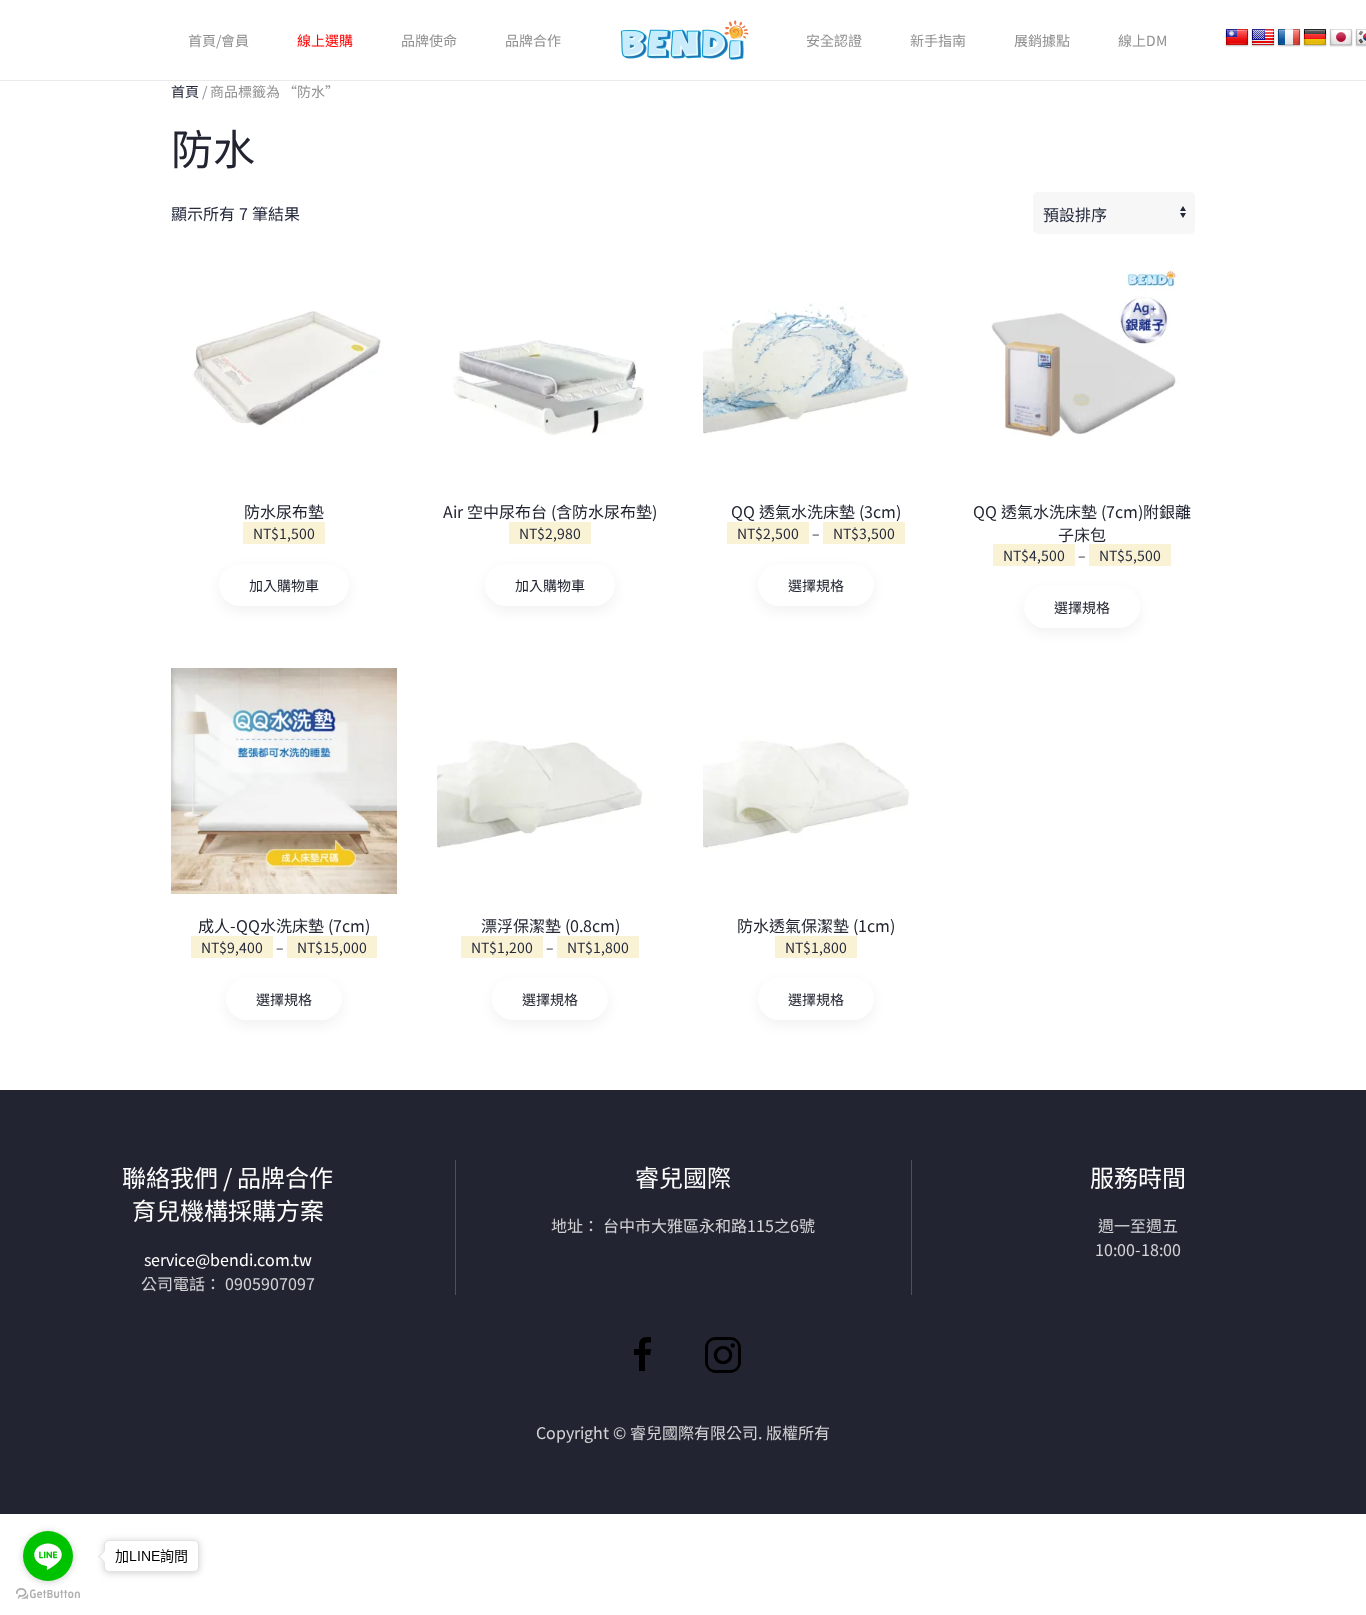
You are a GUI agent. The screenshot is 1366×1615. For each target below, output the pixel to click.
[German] (1315, 38)
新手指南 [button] (938, 40)
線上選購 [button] (325, 40)
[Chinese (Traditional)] (1237, 38)
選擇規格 (816, 585)
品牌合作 (533, 40)
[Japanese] (1341, 38)
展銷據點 (1042, 40)
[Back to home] (683, 40)
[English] (1263, 38)
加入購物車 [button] (284, 585)
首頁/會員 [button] (218, 40)
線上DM (1142, 40)
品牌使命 (429, 40)
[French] (1289, 38)
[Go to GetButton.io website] (48, 1594)
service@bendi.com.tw (228, 1259)
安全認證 (834, 40)
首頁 (185, 91)
